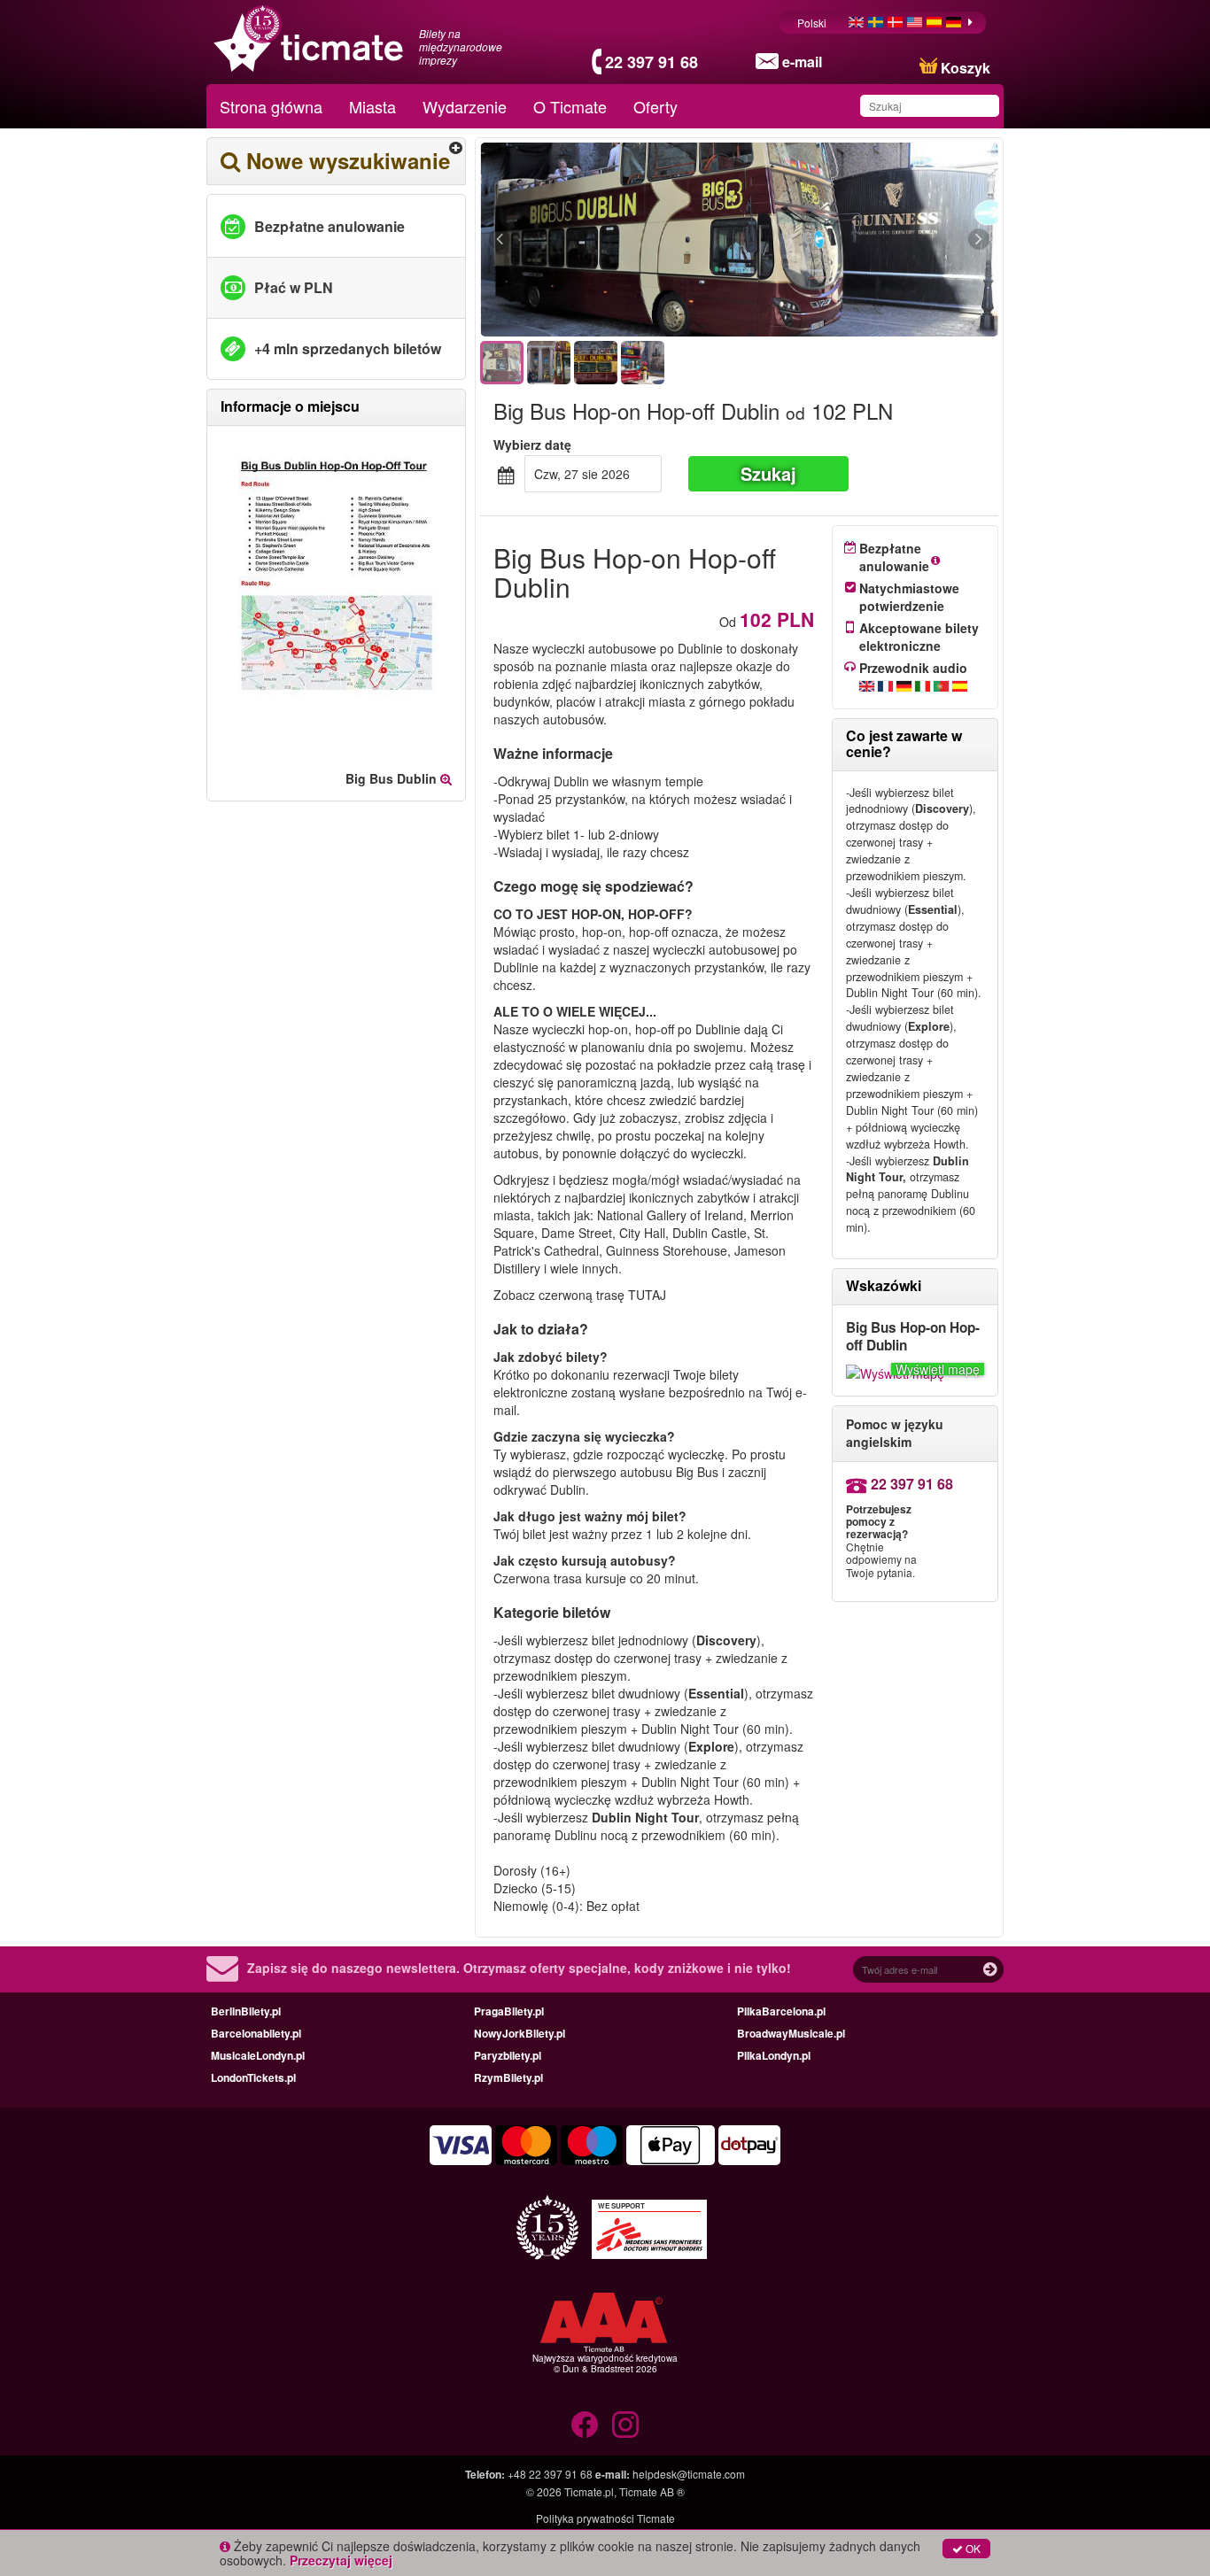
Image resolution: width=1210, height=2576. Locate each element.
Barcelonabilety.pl (256, 2033)
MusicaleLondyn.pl (258, 2055)
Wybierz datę (532, 445)
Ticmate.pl (589, 2491)
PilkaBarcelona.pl (781, 2011)
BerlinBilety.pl (246, 2011)
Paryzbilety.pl (508, 2055)
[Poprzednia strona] (597, 240)
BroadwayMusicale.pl (791, 2033)
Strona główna (271, 106)
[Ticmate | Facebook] (585, 2425)
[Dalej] (882, 240)
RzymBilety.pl (508, 2077)
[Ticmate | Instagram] (625, 2425)
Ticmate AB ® (652, 2491)
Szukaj (768, 473)
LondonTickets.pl (253, 2077)
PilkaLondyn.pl (774, 2055)
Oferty (655, 106)
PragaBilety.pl (509, 2011)
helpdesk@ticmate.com (689, 2474)
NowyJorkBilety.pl (520, 2033)
